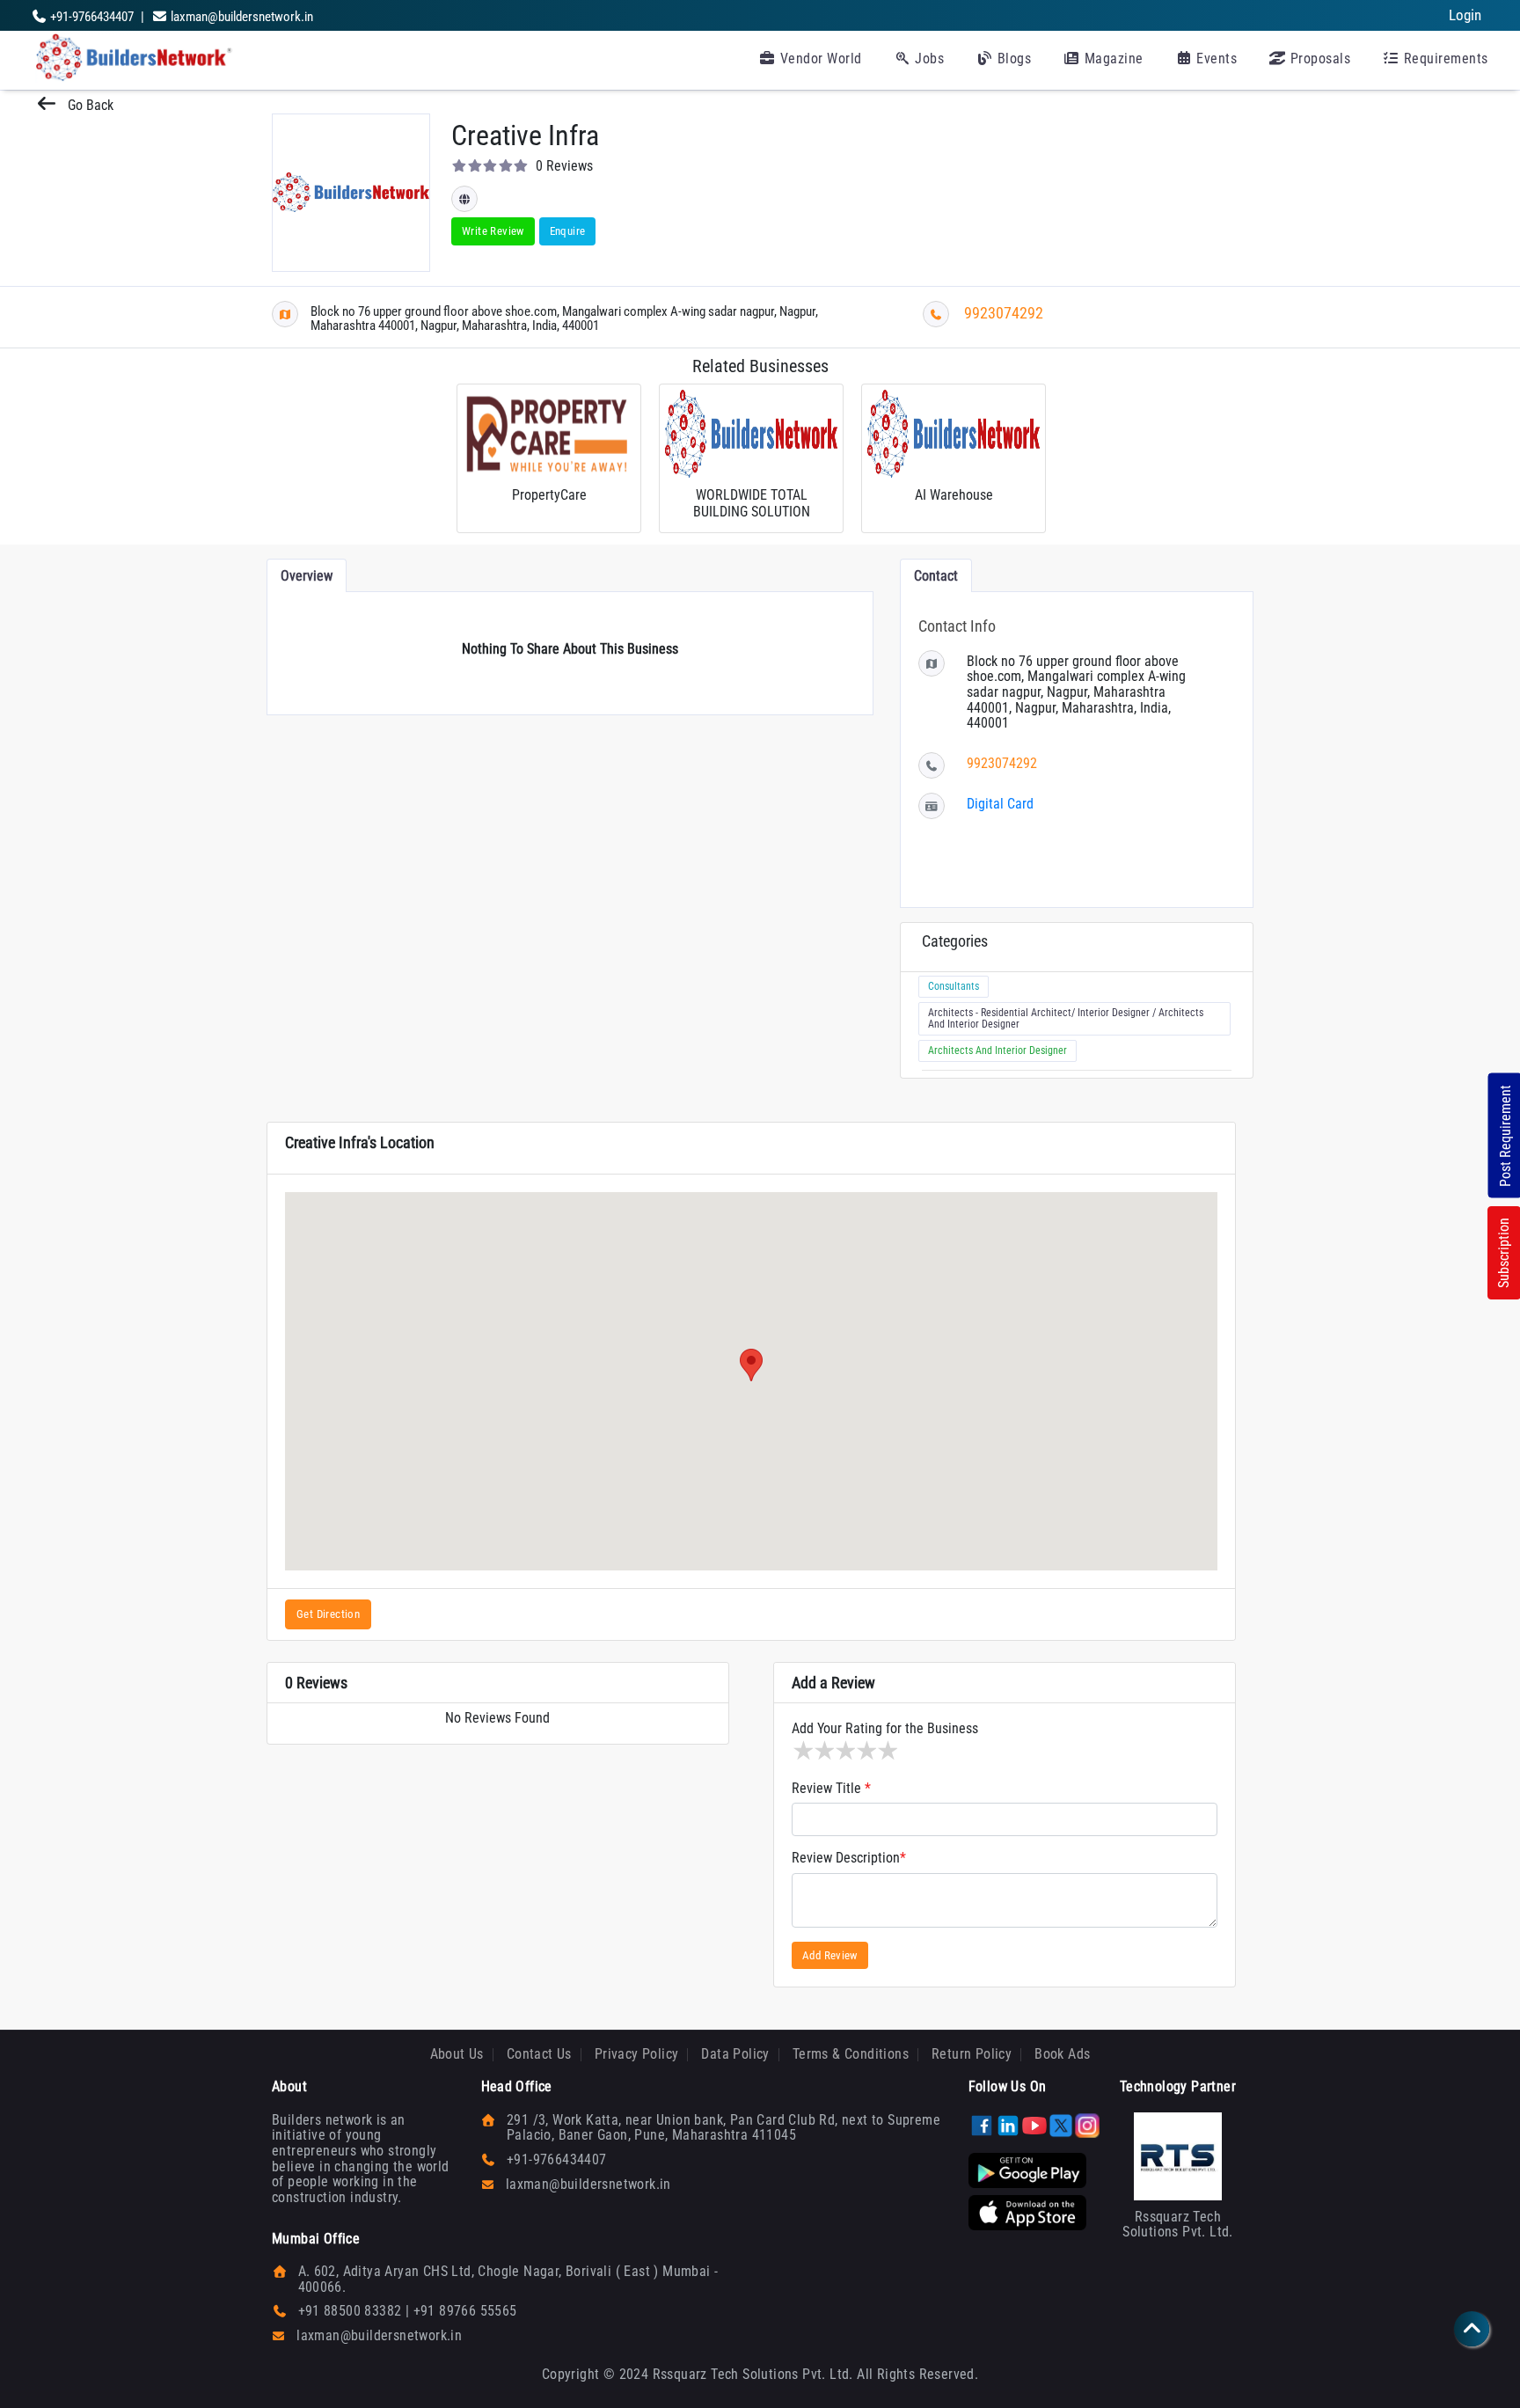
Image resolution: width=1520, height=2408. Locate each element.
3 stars (844, 1751)
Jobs (928, 59)
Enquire (568, 231)
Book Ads (1062, 2054)
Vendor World (819, 59)
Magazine (1112, 59)
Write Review (493, 231)
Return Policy (972, 2054)
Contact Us (539, 2054)
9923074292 (1004, 313)
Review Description (849, 1858)
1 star (802, 1751)
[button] (751, 1365)
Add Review (830, 1955)
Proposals (1318, 59)
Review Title (831, 1789)
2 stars (823, 1751)
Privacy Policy (637, 2054)
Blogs (1012, 59)
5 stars (887, 1751)
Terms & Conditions (851, 2054)
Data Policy (735, 2054)
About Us (457, 2054)
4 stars (866, 1751)
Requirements (1444, 59)
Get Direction (328, 1614)
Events (1215, 59)
